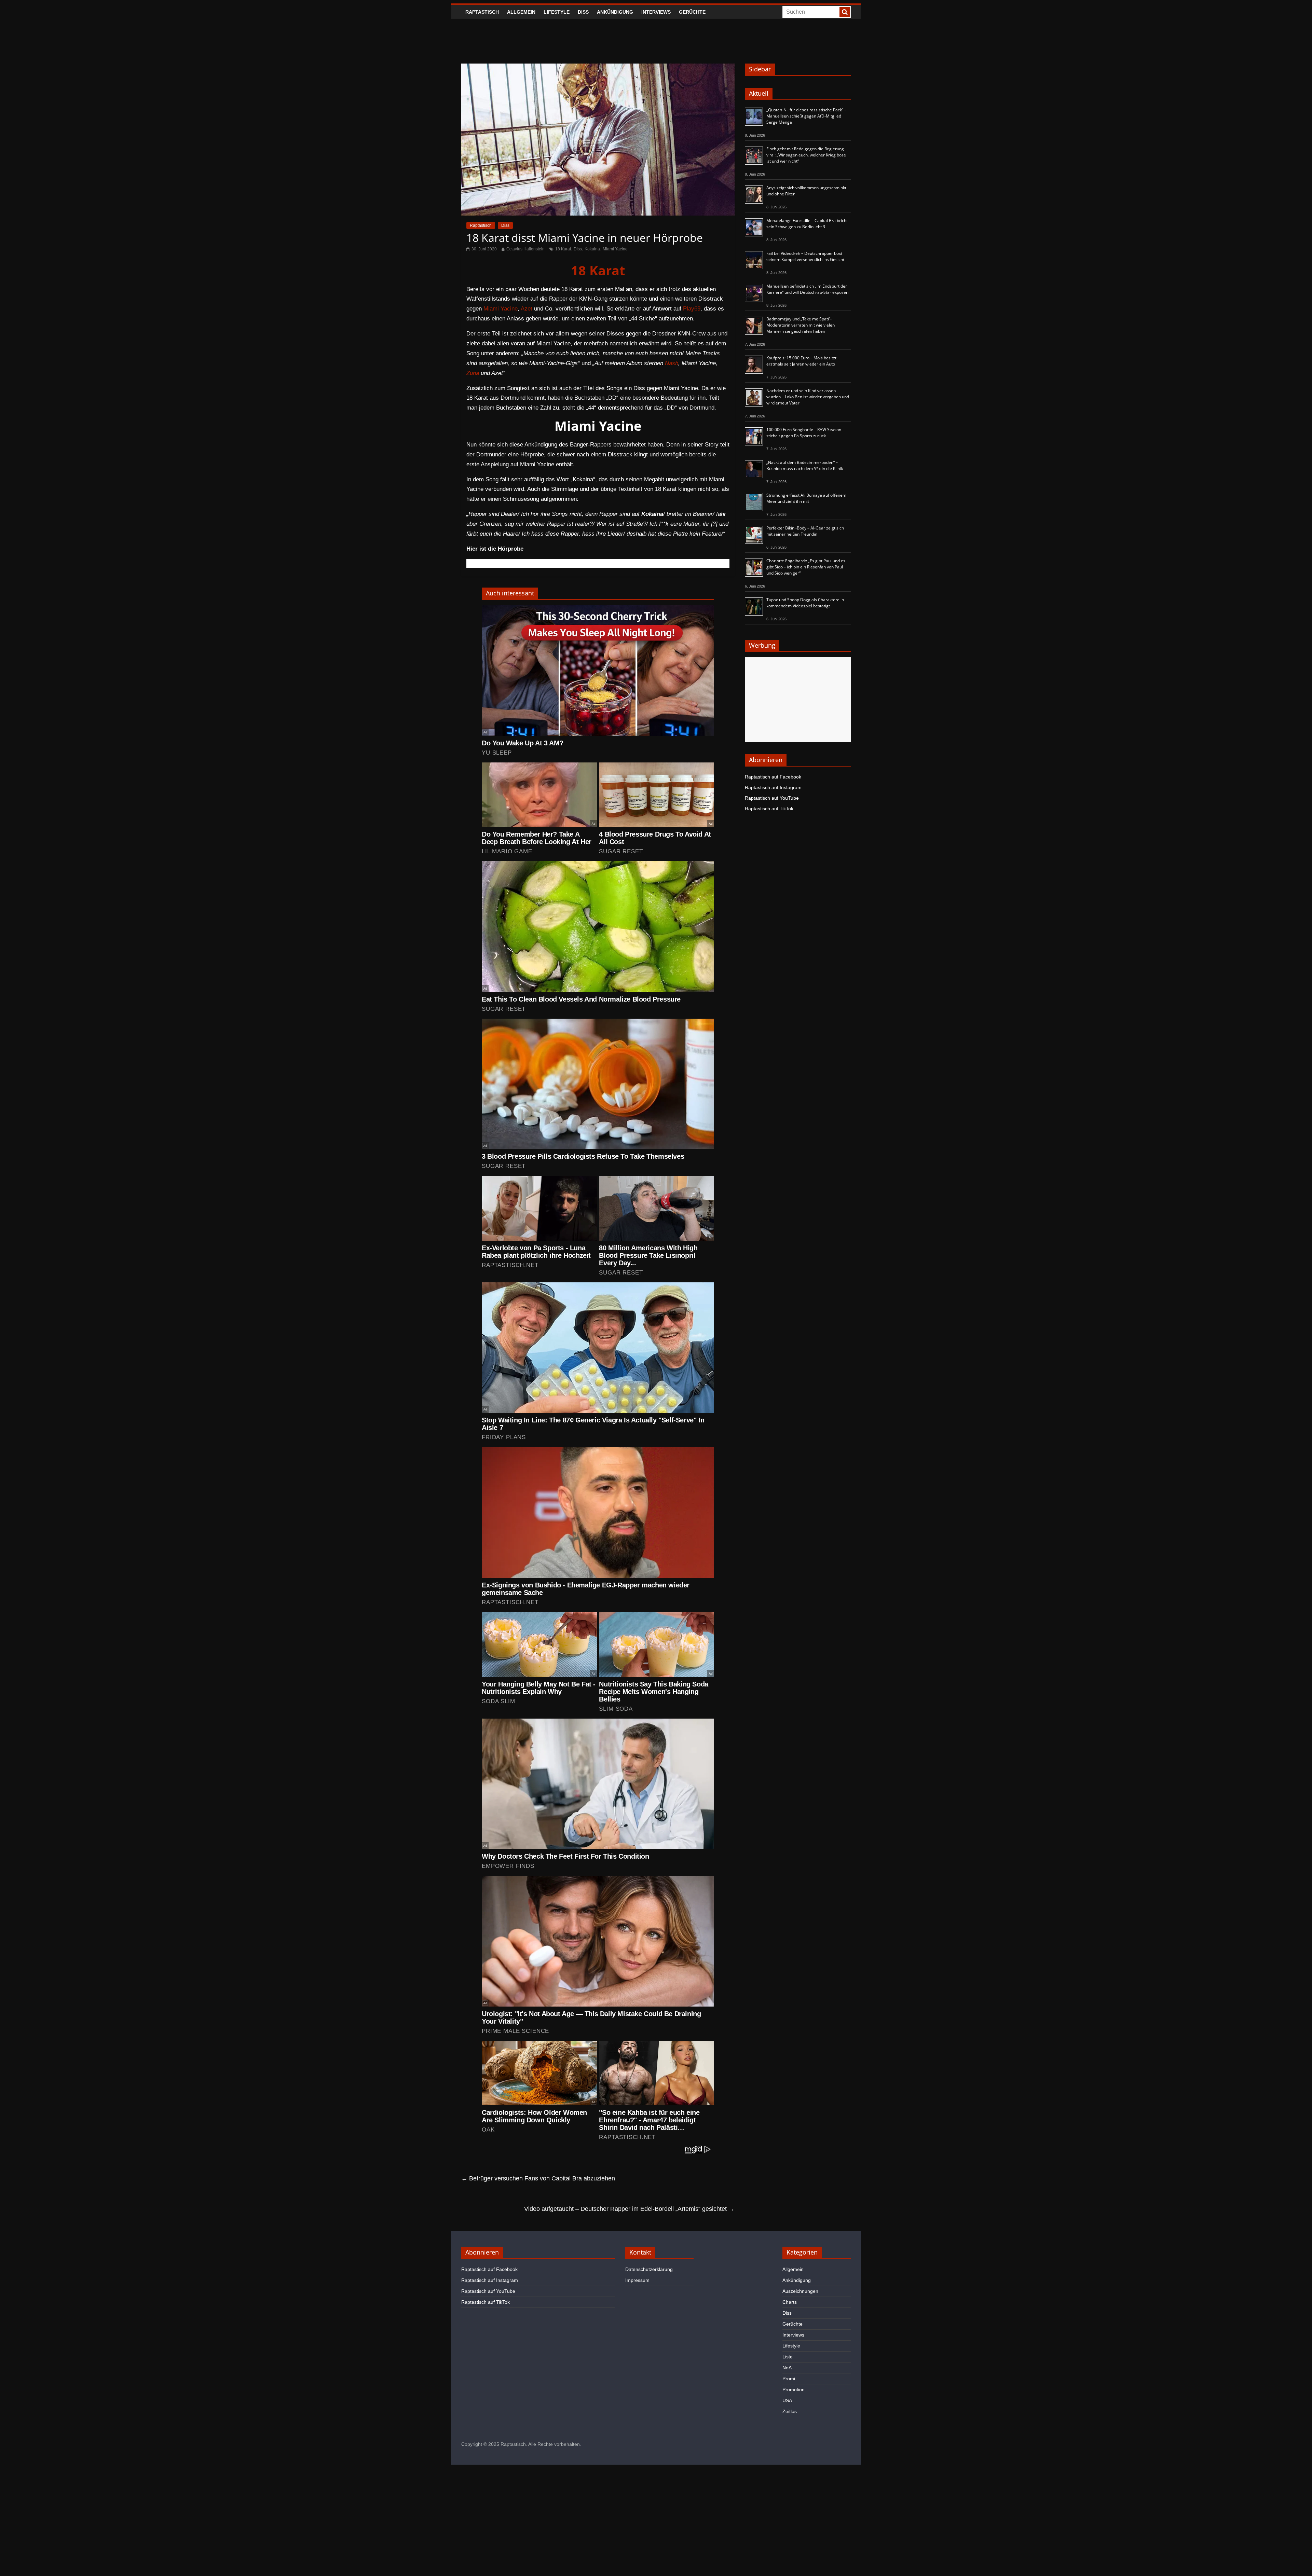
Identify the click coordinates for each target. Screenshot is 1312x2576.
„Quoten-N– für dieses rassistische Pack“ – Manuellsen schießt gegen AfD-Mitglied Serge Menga (806, 116)
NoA (787, 2368)
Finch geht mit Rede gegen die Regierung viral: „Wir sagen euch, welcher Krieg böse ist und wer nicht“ (806, 155)
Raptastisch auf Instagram (773, 787)
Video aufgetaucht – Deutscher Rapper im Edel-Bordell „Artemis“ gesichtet (629, 2209)
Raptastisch (482, 12)
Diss (583, 12)
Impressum (637, 2280)
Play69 (692, 309)
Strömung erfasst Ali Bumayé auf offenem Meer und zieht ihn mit (806, 498)
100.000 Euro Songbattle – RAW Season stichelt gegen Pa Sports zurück (804, 433)
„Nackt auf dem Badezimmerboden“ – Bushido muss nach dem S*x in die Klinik (805, 465)
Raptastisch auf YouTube (772, 798)
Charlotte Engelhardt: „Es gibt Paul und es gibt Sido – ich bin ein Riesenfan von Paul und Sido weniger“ (806, 567)
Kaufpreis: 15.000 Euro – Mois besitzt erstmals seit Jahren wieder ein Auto (801, 361)
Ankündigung (615, 12)
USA (787, 2400)
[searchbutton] (845, 12)
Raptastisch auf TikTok (769, 809)
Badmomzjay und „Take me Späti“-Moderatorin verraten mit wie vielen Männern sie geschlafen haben (801, 325)
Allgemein (521, 12)
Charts (790, 2302)
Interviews (656, 12)
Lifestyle (557, 12)
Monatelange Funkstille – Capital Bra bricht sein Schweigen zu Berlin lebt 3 (807, 224)
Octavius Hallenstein (525, 249)
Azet (527, 309)
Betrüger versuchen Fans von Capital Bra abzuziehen (538, 2178)
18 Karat (563, 249)
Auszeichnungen (800, 2291)
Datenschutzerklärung (649, 2269)
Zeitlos (790, 2411)
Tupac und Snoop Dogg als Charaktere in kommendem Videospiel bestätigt (805, 603)
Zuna (473, 373)
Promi (789, 2379)
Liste (788, 2357)
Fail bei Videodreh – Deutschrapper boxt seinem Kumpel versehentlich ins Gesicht (805, 256)
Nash (672, 363)
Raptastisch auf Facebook (773, 777)
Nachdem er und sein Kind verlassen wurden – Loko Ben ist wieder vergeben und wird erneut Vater (808, 397)
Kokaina (592, 249)
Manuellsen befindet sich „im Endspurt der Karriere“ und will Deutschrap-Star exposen (807, 289)
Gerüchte (692, 12)
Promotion (794, 2389)
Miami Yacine (615, 249)
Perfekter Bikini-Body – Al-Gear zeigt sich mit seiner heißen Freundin (805, 531)
